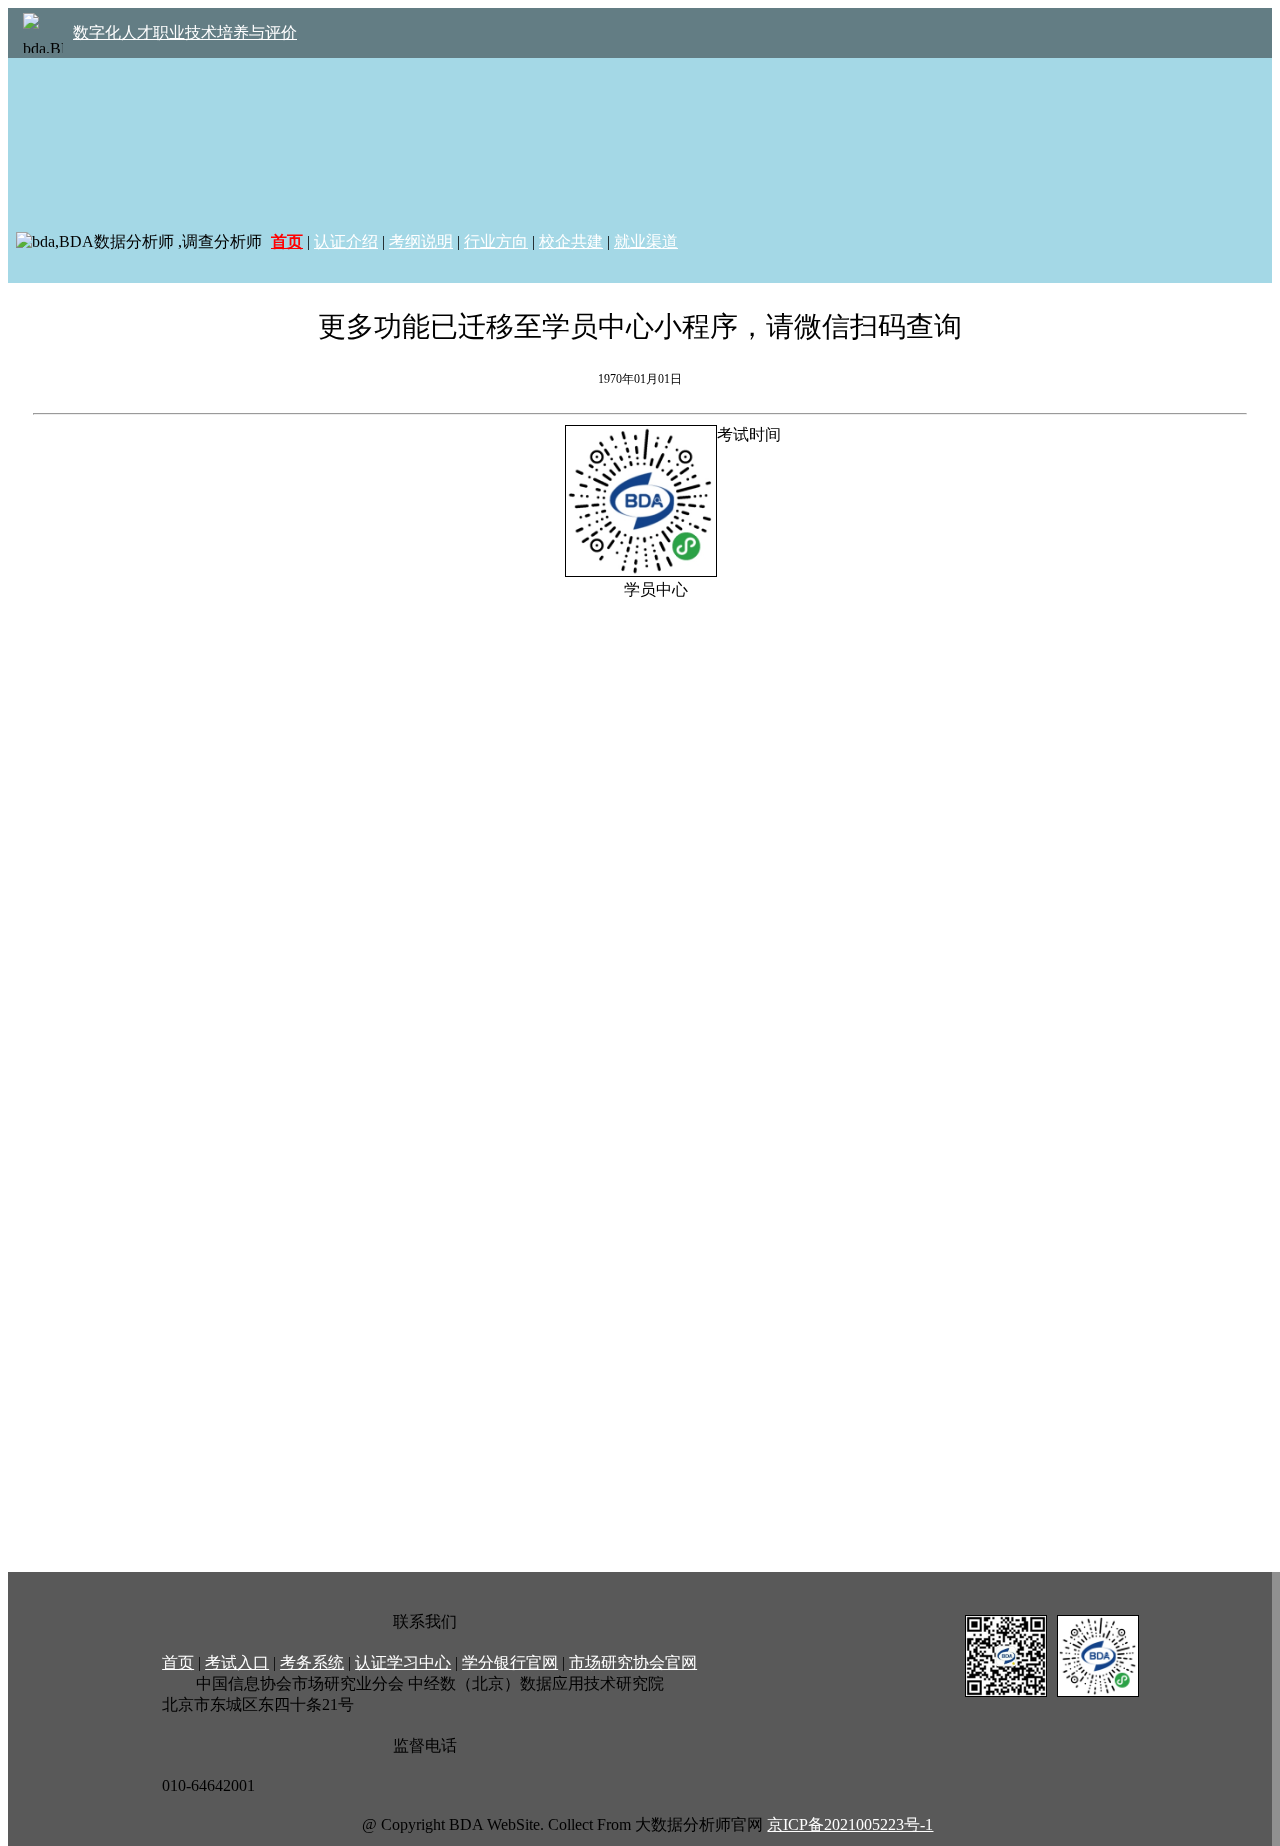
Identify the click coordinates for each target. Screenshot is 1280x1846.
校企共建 (571, 241)
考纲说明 (421, 241)
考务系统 (312, 1662)
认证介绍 (346, 241)
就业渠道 (646, 241)
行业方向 (496, 241)
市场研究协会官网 (633, 1662)
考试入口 (237, 1662)
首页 (178, 1662)
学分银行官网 (510, 1662)
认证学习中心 (403, 1662)
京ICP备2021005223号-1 (850, 1824)
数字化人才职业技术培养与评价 (185, 32)
